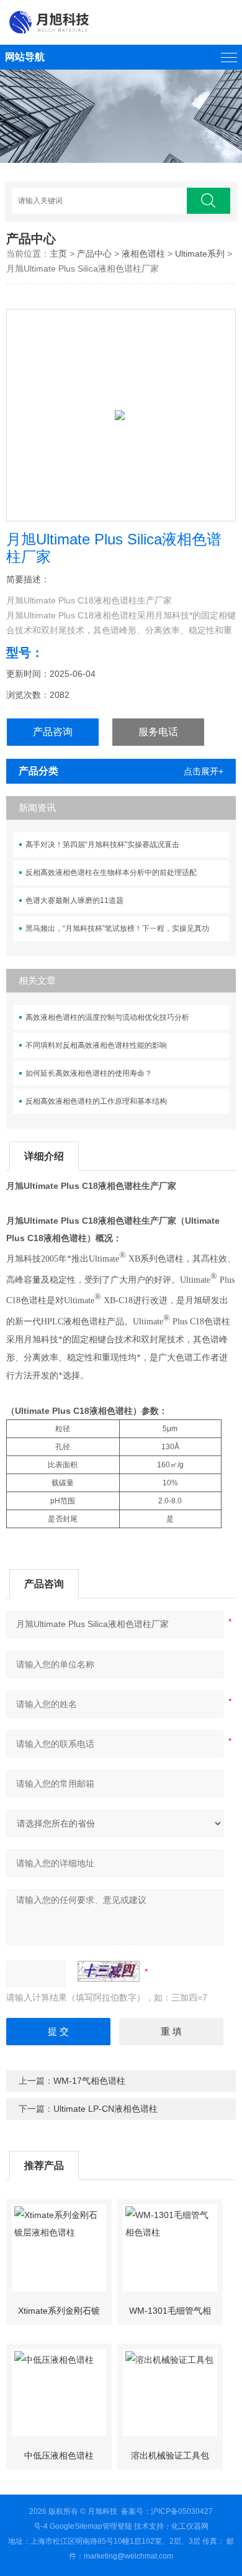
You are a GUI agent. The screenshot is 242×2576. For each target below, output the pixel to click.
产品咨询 (53, 732)
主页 (58, 254)
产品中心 (94, 254)
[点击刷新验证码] (109, 1971)
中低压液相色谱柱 (59, 2455)
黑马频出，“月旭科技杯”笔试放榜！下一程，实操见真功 (117, 928)
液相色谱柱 (143, 254)
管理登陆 (117, 2526)
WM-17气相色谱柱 (89, 2081)
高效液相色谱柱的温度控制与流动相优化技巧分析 (107, 1017)
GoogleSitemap (76, 2526)
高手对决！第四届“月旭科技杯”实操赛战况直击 (102, 845)
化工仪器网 (190, 2526)
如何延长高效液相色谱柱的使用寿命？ (89, 1073)
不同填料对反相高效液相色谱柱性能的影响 (96, 1045)
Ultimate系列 (200, 254)
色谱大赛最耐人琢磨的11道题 (74, 901)
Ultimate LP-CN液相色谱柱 (105, 2109)
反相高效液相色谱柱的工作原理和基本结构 (96, 1101)
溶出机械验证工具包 (170, 2455)
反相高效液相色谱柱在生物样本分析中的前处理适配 (111, 873)
